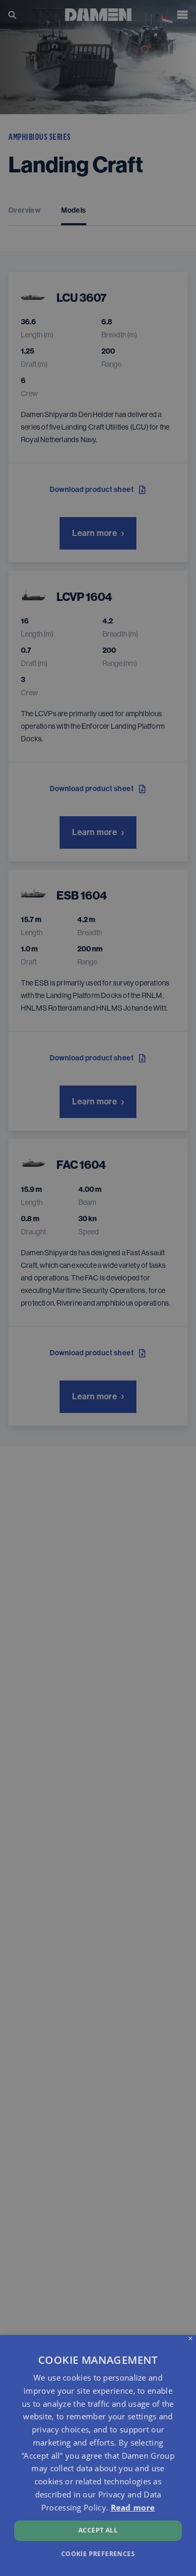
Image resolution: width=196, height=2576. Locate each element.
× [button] (191, 2339)
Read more (133, 2507)
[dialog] (98, 2456)
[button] (98, 2553)
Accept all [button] (98, 2530)
